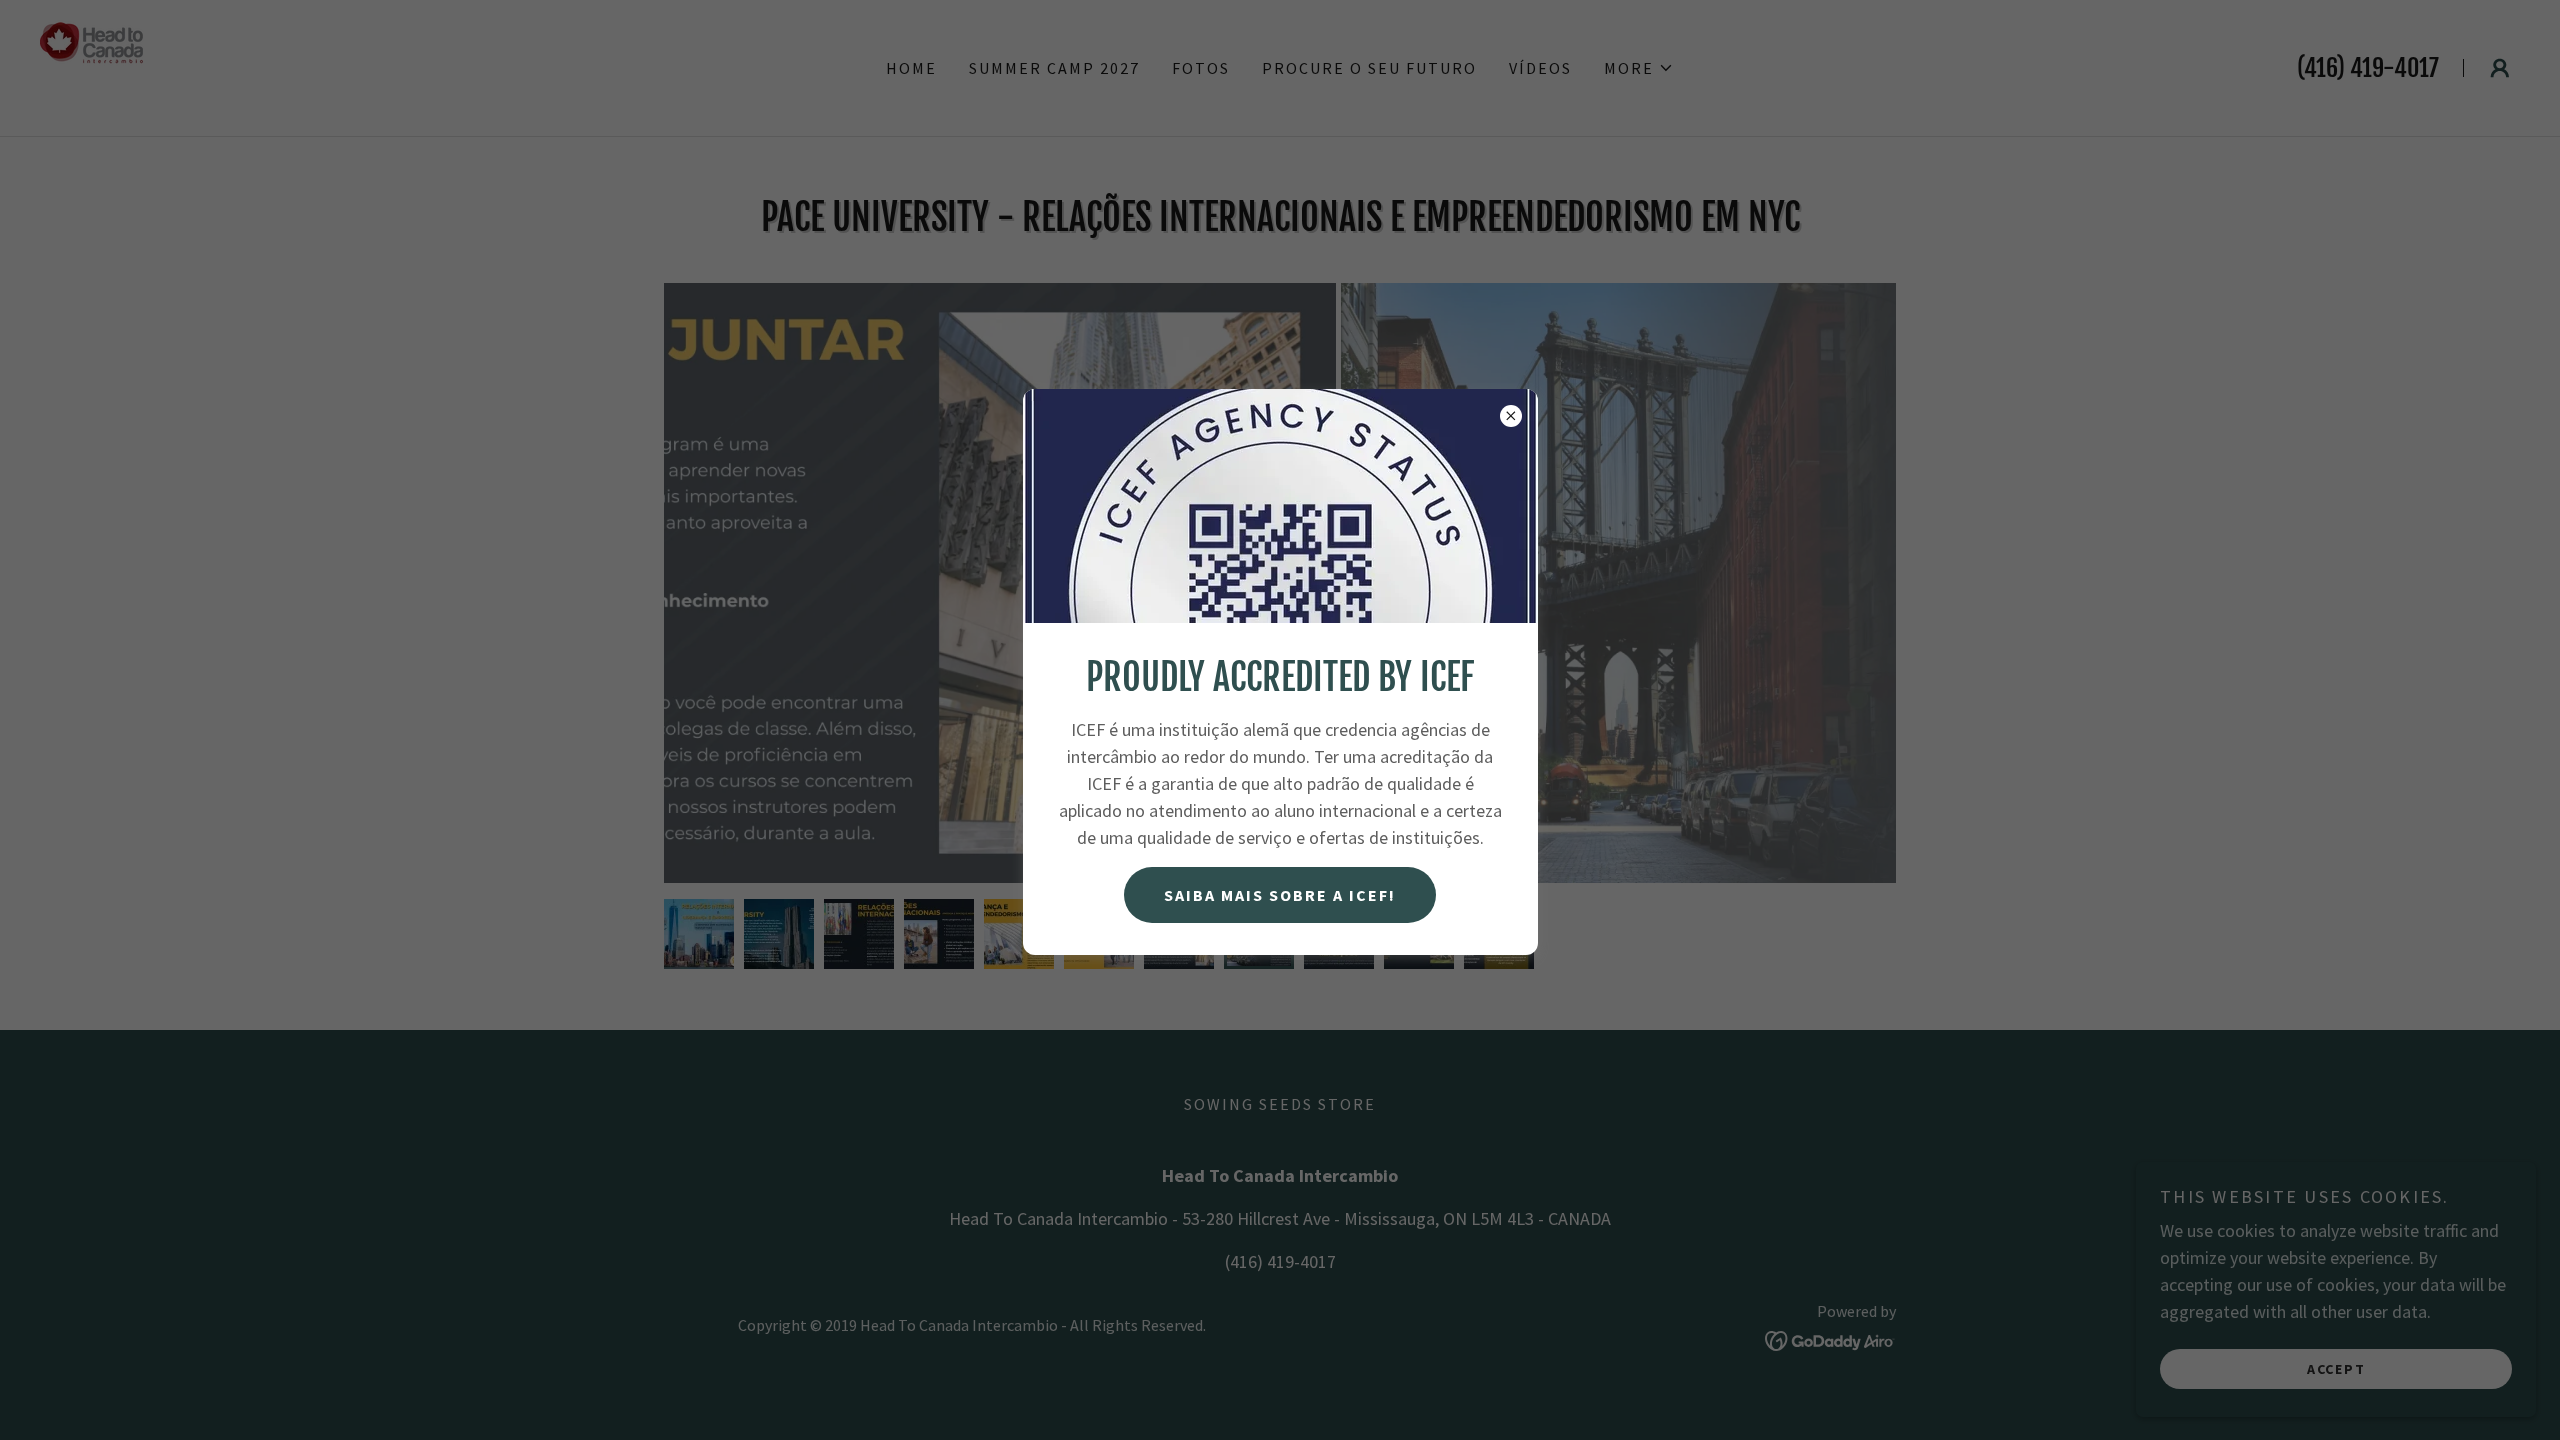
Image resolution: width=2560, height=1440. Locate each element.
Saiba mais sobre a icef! (1280, 895)
